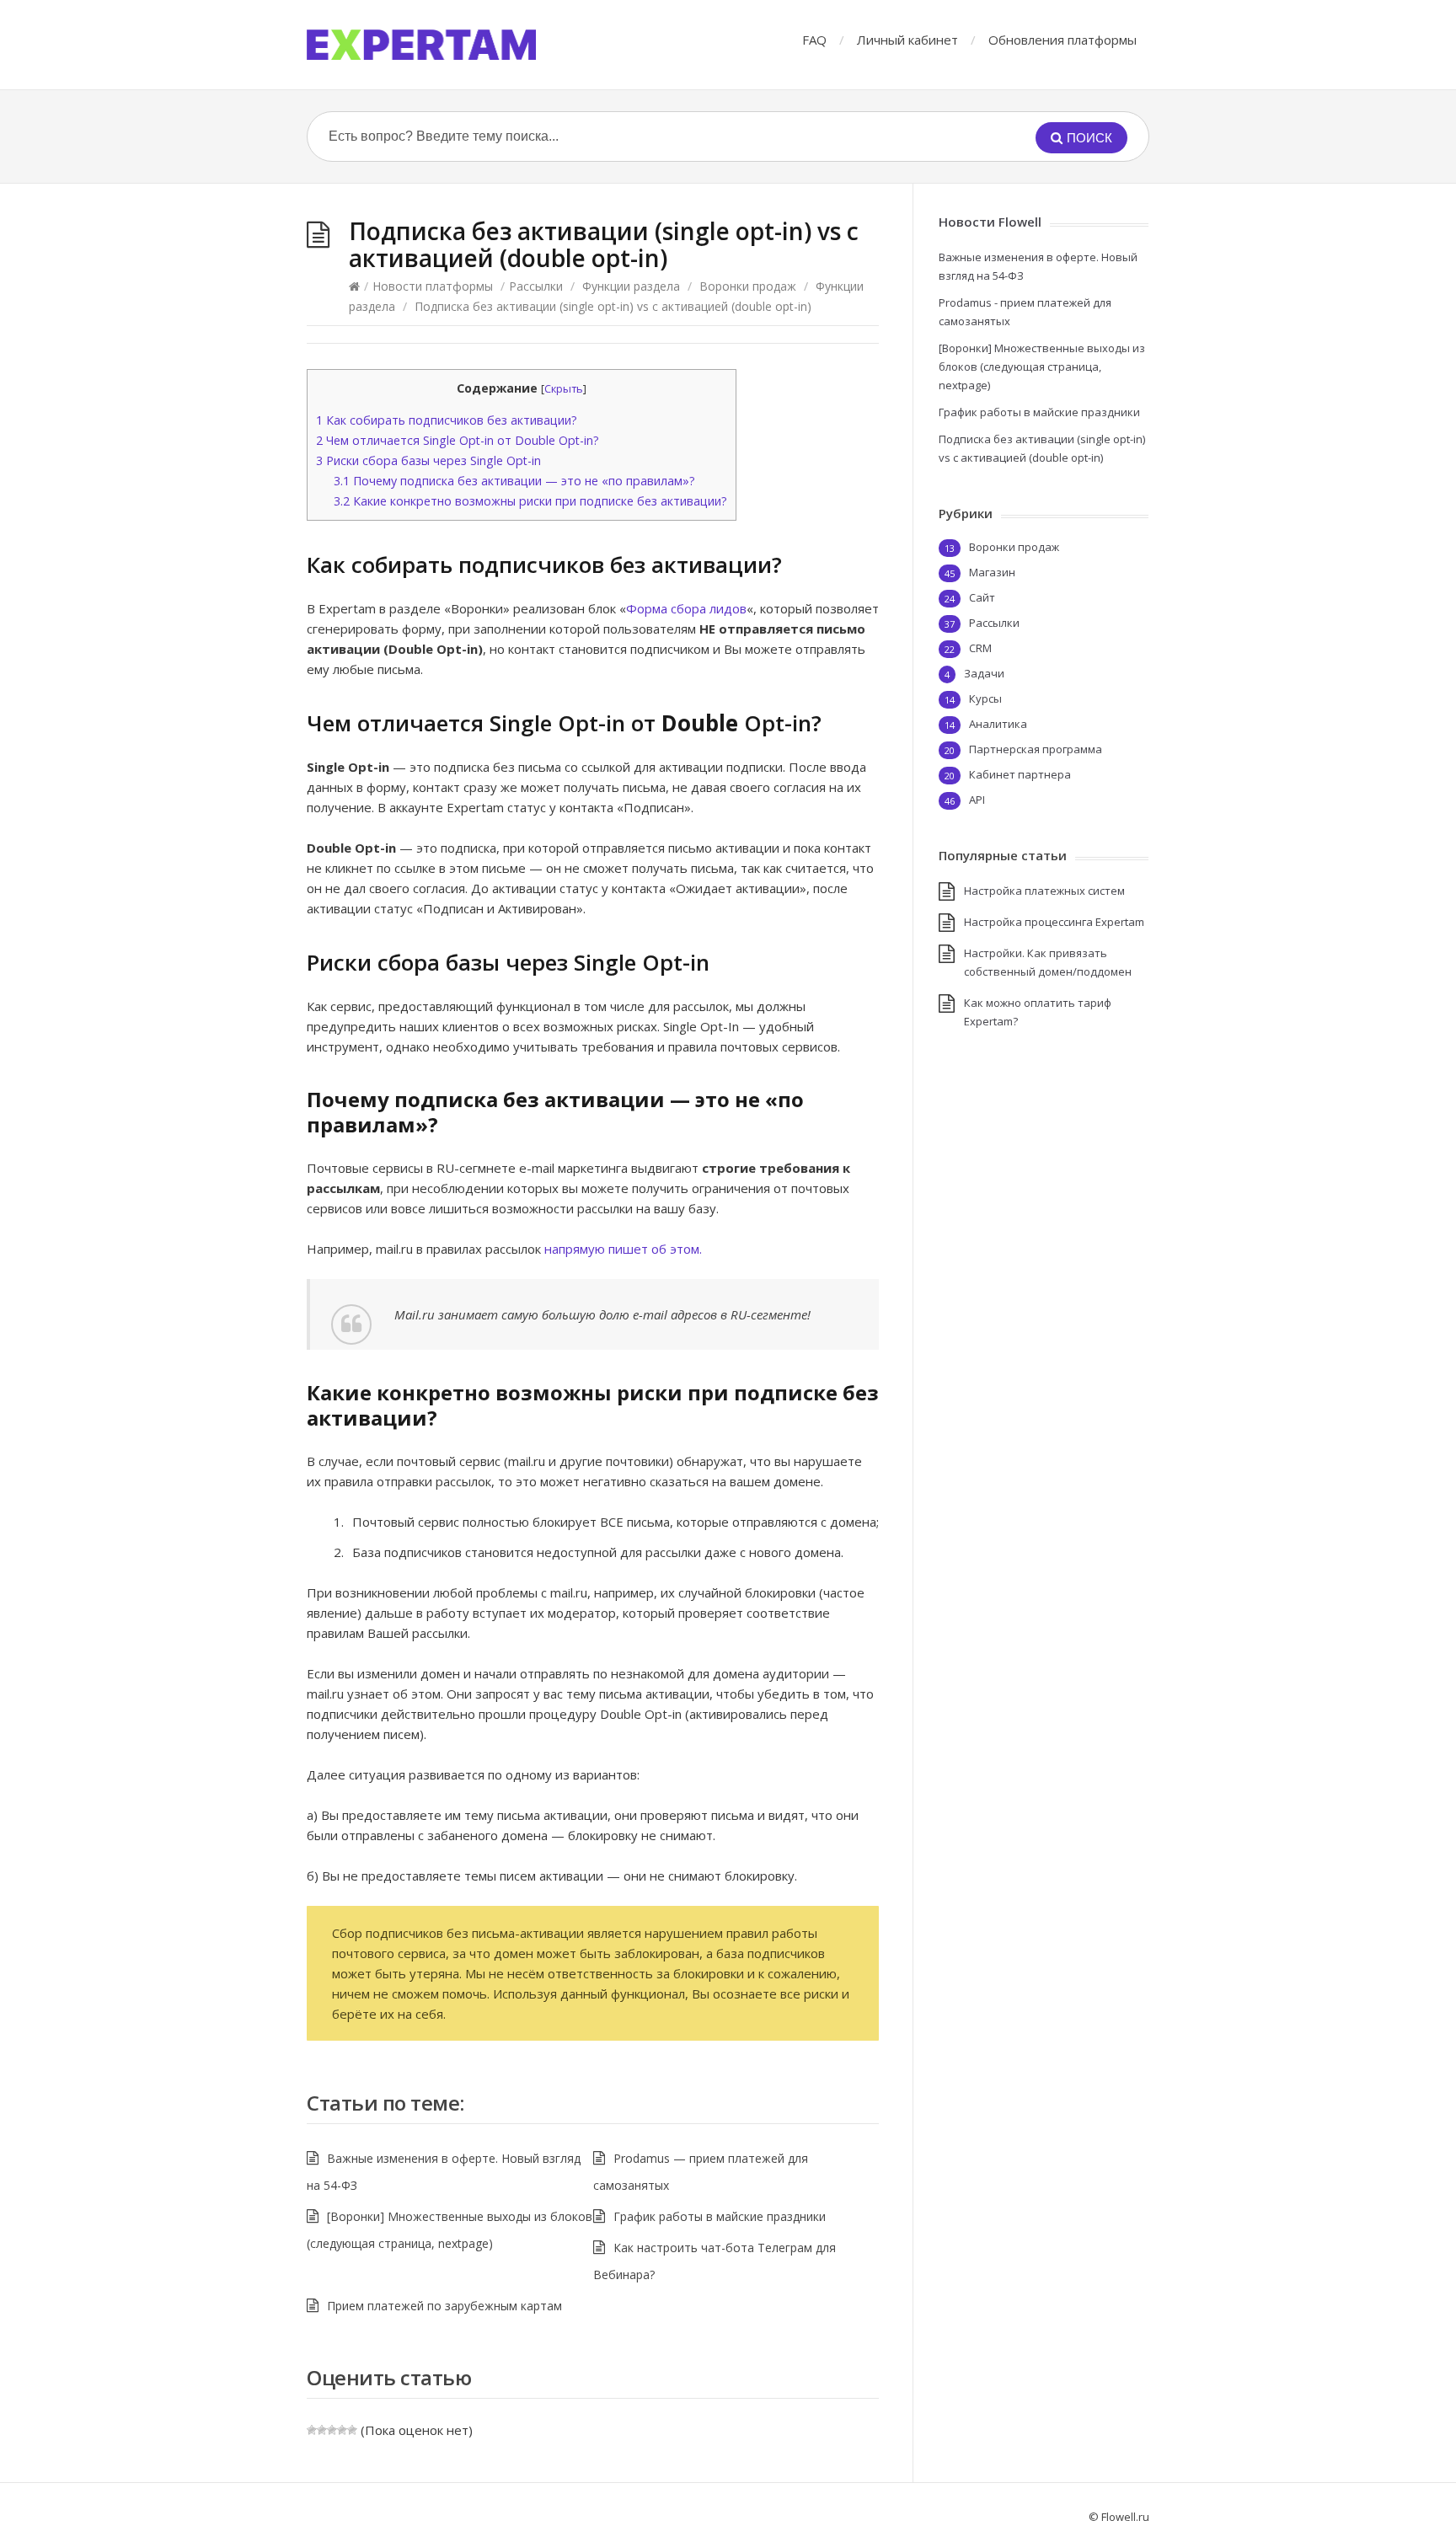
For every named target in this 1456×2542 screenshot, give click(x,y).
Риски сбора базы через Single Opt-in (428, 460)
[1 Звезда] (312, 2430)
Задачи (984, 673)
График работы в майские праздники (720, 2216)
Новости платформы (433, 286)
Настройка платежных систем (1044, 891)
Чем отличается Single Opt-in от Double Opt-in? (458, 440)
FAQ (814, 40)
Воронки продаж (748, 286)
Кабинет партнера (1020, 774)
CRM (980, 648)
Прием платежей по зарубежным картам (444, 2306)
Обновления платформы (1063, 40)
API (977, 800)
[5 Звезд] (352, 2430)
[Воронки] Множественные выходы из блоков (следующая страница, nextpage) (1042, 367)
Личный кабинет (907, 40)
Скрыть (564, 388)
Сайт (982, 597)
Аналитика (998, 724)
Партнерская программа (1036, 749)
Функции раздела (631, 286)
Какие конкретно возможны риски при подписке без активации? (530, 501)
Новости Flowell (990, 222)
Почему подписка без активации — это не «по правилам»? (514, 481)
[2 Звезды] (322, 2430)
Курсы (985, 698)
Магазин (992, 572)
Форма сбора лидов (686, 608)
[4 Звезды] (342, 2430)
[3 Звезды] (332, 2430)
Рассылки (536, 286)
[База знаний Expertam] (421, 45)
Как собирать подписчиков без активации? (447, 420)
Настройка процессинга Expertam (1054, 922)
